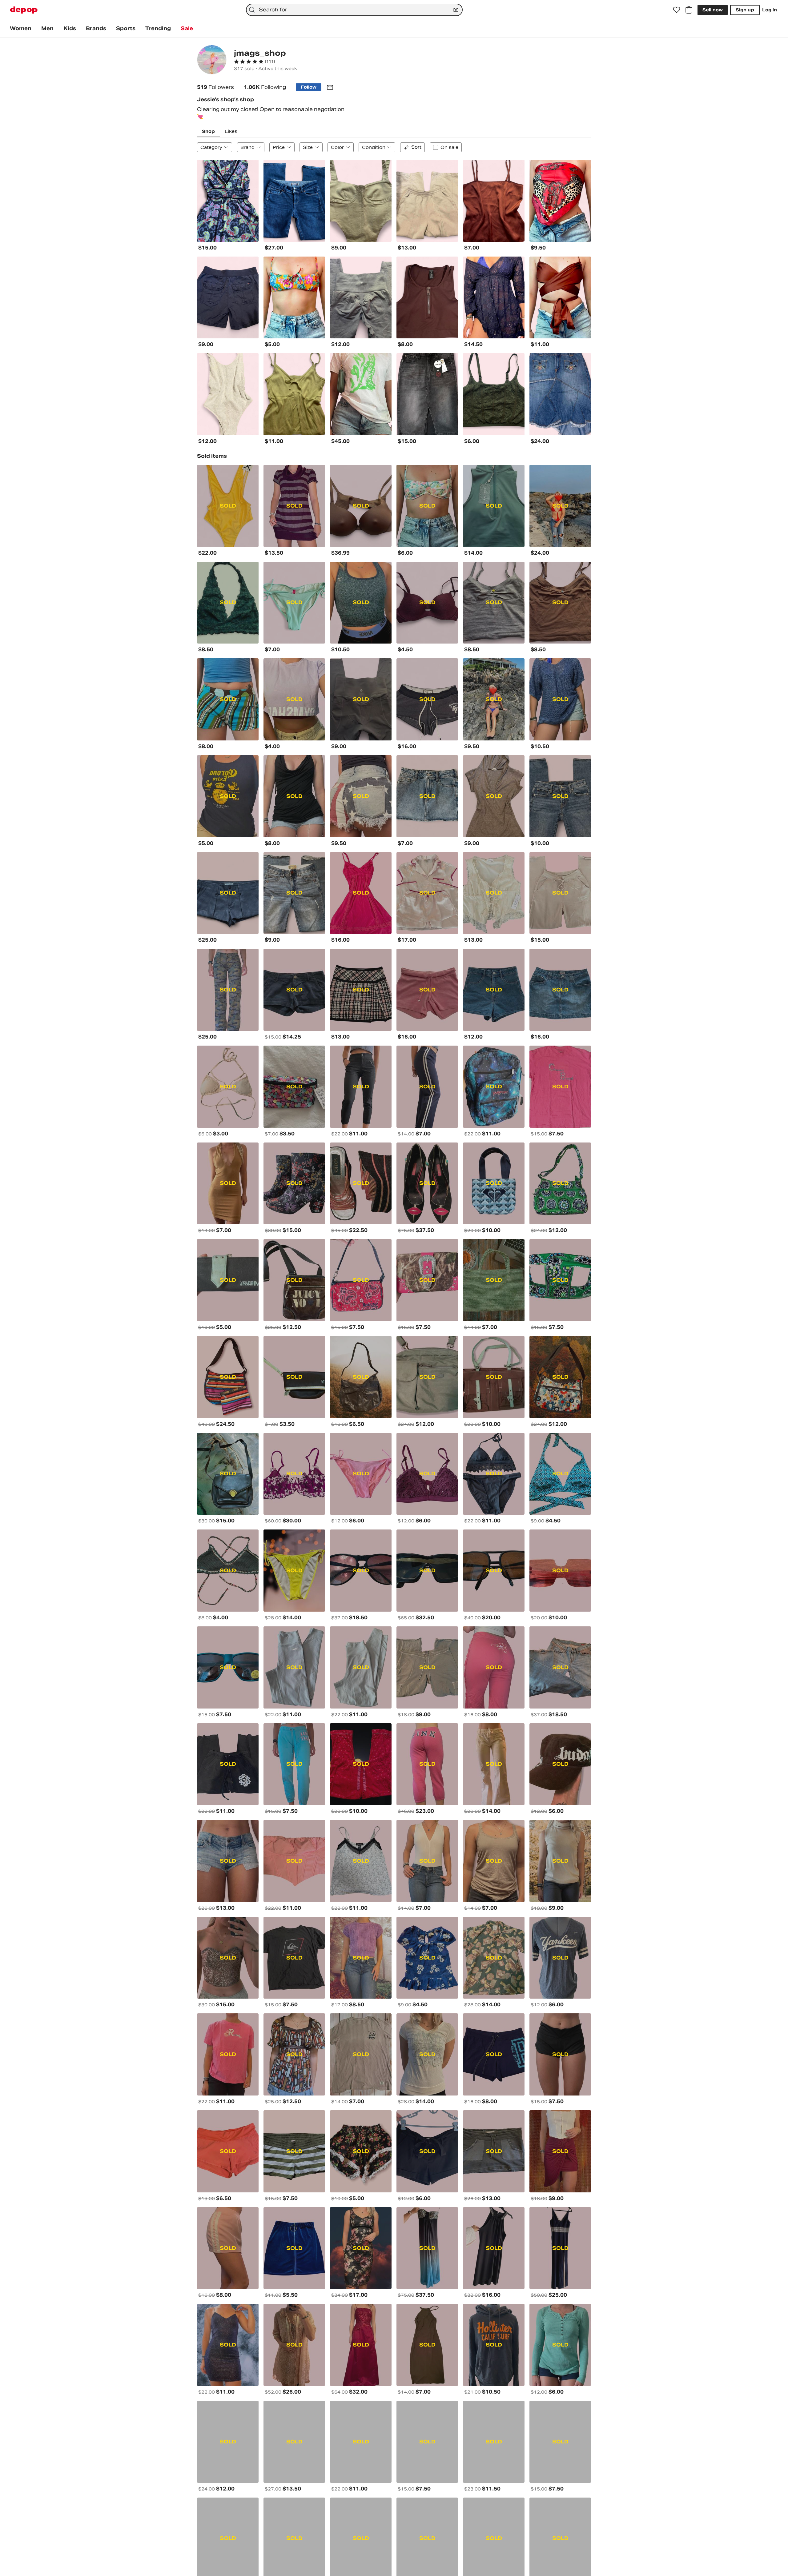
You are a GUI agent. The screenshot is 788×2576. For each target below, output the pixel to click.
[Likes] (677, 10)
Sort (416, 147)
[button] (255, 62)
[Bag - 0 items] (689, 10)
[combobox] (354, 10)
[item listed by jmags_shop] (228, 201)
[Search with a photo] (456, 10)
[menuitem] (21, 29)
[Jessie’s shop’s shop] (212, 60)
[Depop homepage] (24, 10)
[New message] (330, 87)
